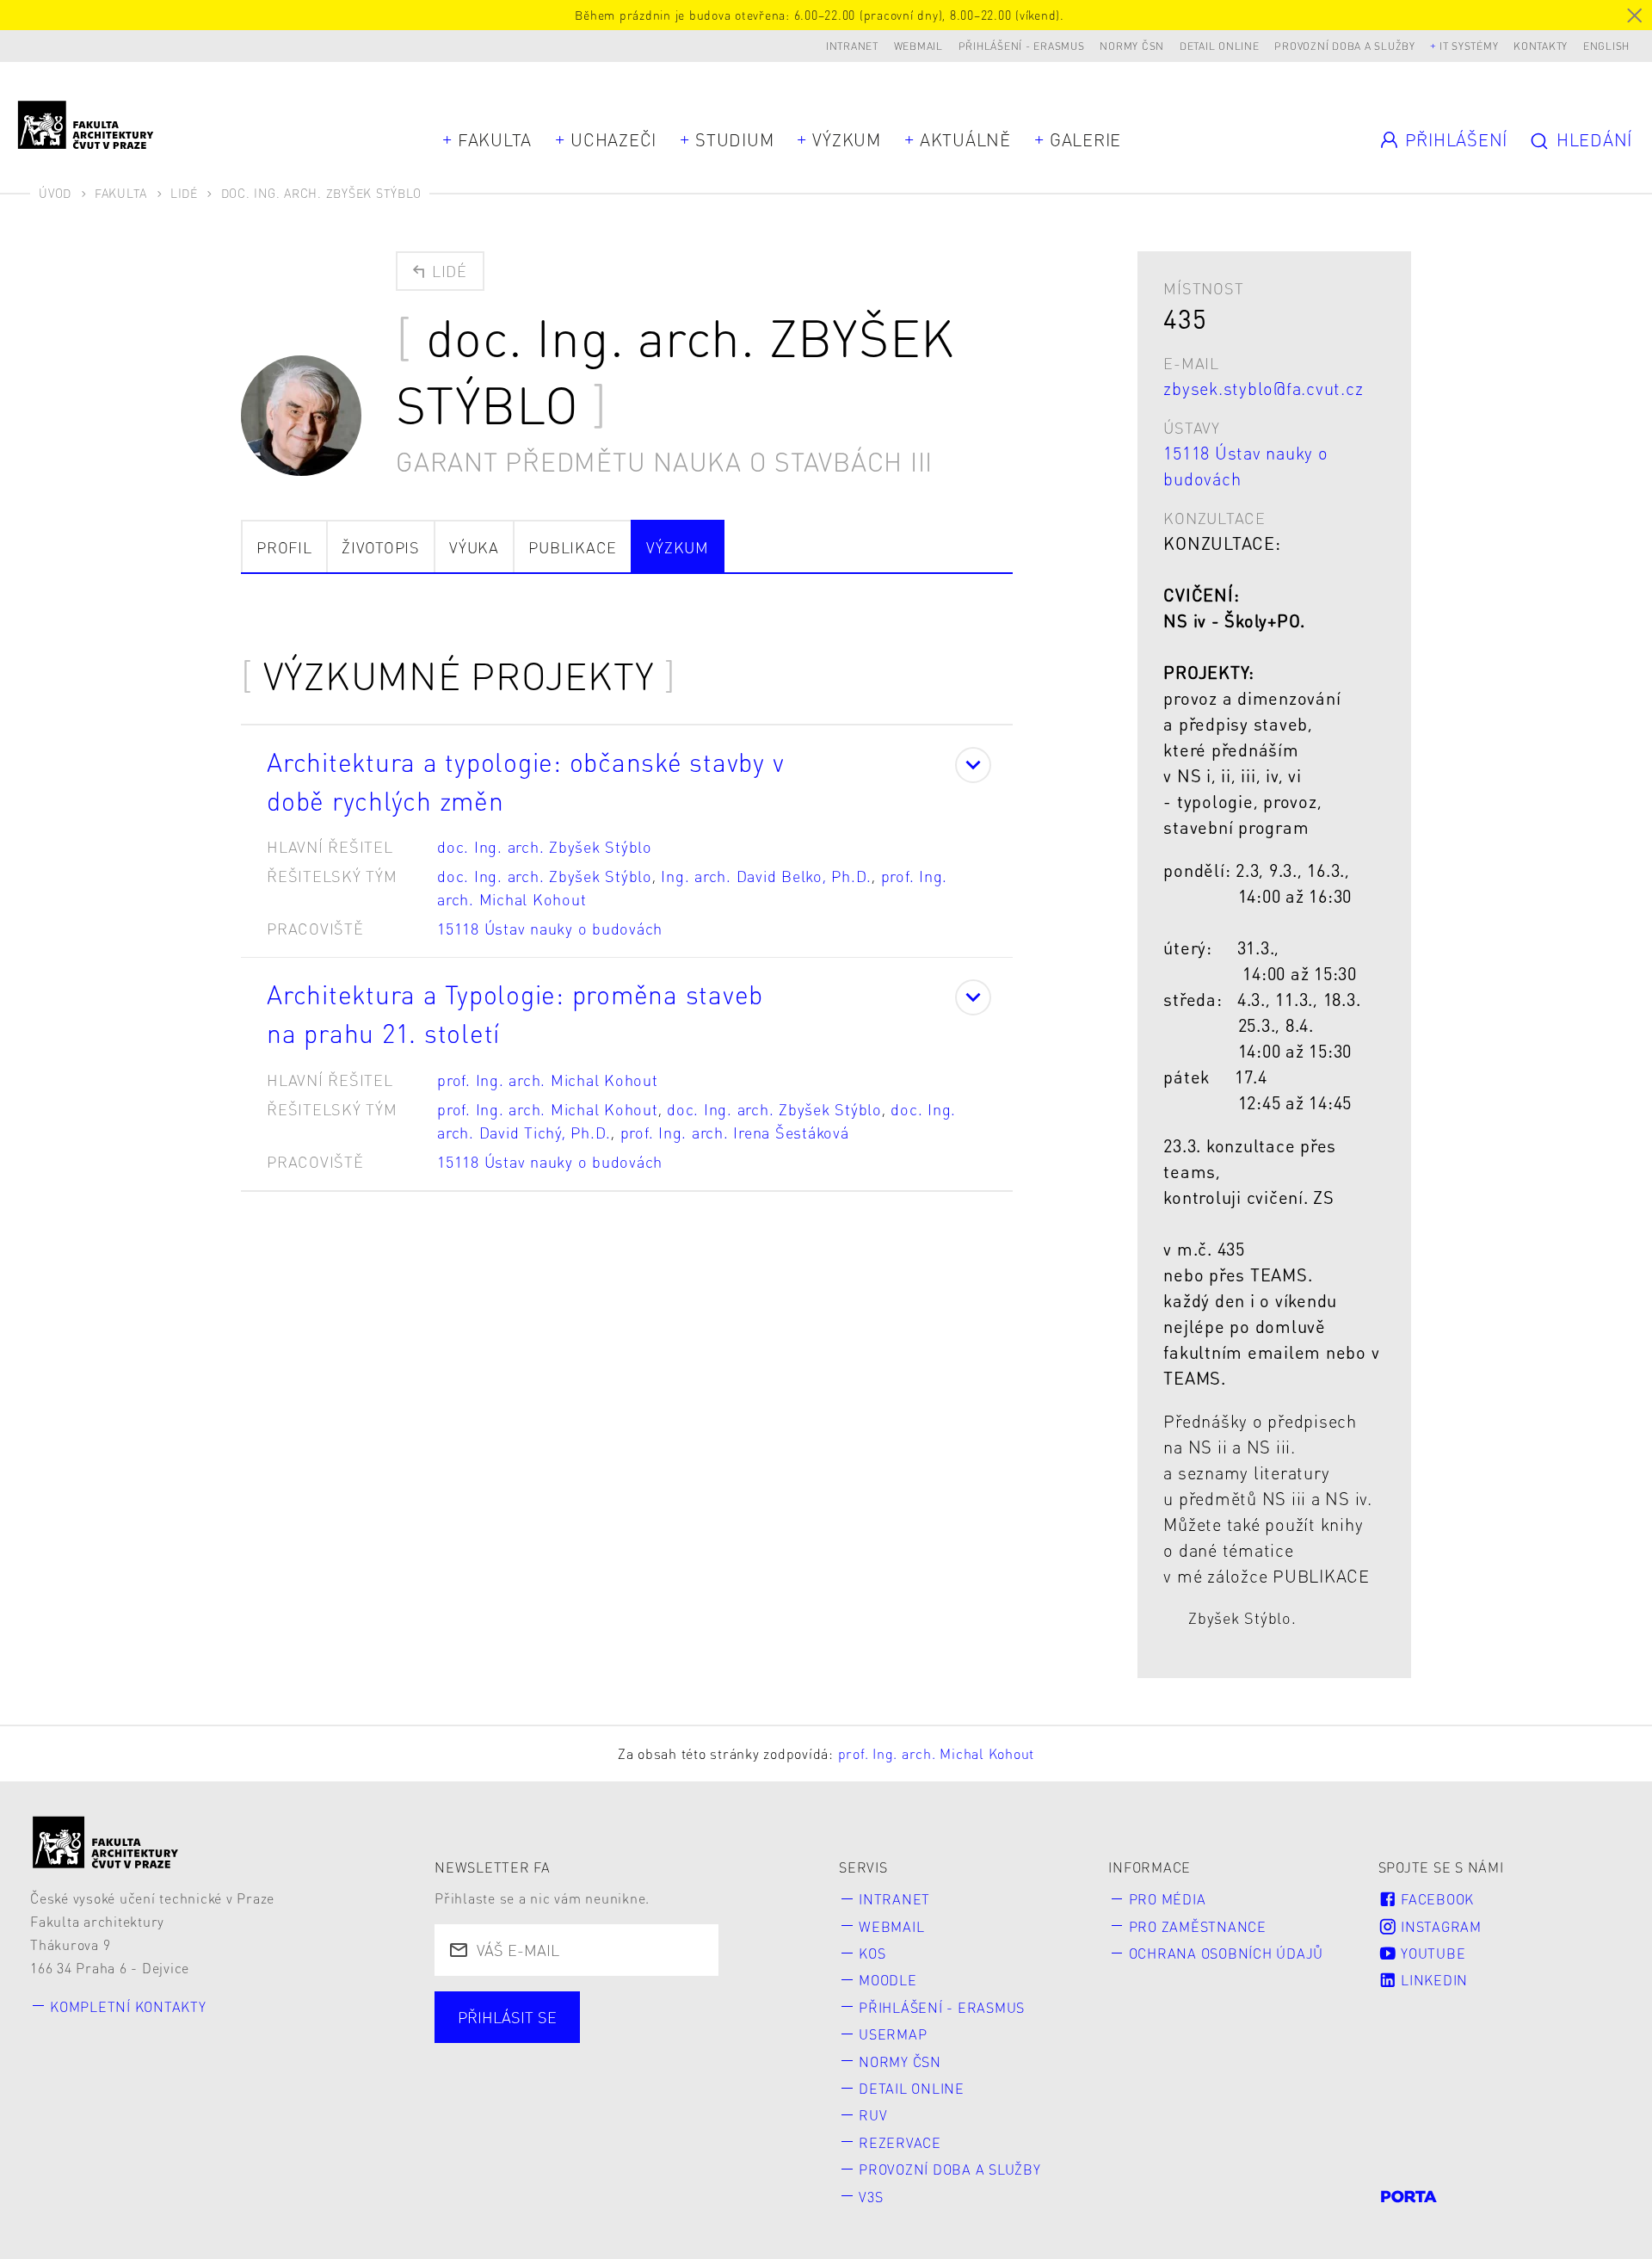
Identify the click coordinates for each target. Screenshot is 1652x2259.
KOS (872, 1953)
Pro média (1168, 1899)
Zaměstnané (621, 2038)
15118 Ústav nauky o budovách (550, 928)
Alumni (740, 2038)
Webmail (918, 46)
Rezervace (900, 2142)
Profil (284, 547)
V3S (871, 2197)
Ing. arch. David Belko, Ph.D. (766, 876)
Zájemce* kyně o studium (673, 2069)
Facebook (1435, 1899)
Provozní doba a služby (1345, 46)
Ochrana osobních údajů (1227, 1953)
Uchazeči (613, 139)
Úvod (55, 193)
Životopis (381, 547)
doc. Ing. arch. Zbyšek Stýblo (545, 846)
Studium (734, 139)
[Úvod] (106, 1842)
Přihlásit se (507, 2017)
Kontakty (1541, 46)
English (1606, 46)
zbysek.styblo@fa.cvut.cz (1263, 388)
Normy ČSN (1132, 46)
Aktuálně (965, 139)
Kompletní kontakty (128, 2006)
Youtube (1431, 1953)
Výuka (474, 547)
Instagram (1439, 1926)
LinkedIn (1432, 1980)
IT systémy (1469, 46)
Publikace (573, 547)
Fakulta (495, 139)
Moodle (888, 1980)
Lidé (184, 193)
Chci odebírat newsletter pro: (571, 2007)
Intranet (852, 46)
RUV (873, 2115)
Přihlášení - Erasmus (1022, 46)
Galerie (1085, 139)
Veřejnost (496, 2069)
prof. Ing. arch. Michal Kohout (548, 1080)
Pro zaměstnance (1198, 1926)
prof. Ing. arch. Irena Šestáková (735, 1132)
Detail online (1220, 46)
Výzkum (847, 139)
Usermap (893, 2034)
